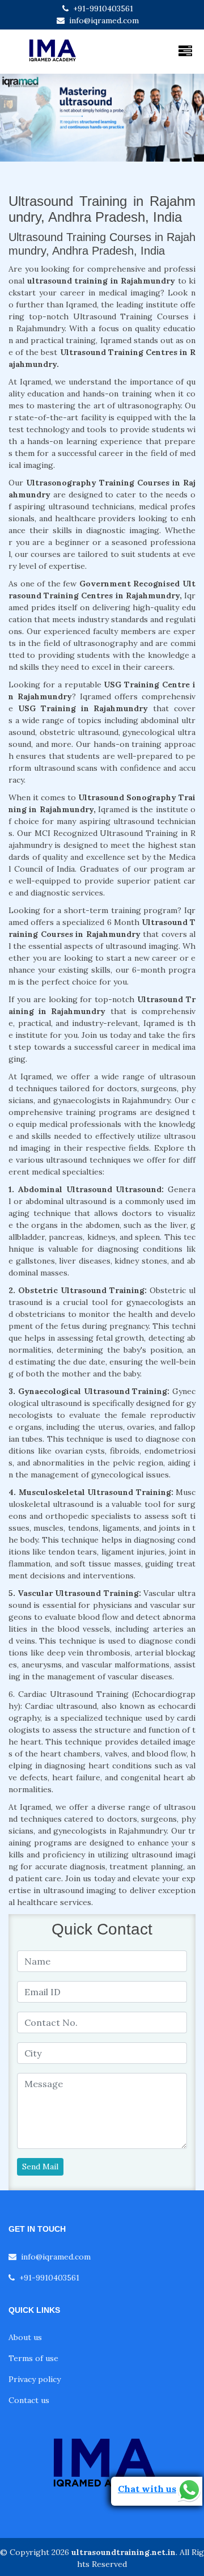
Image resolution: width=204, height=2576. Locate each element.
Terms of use (33, 2358)
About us (25, 2337)
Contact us (29, 2400)
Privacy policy (35, 2379)
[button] (15, 118)
